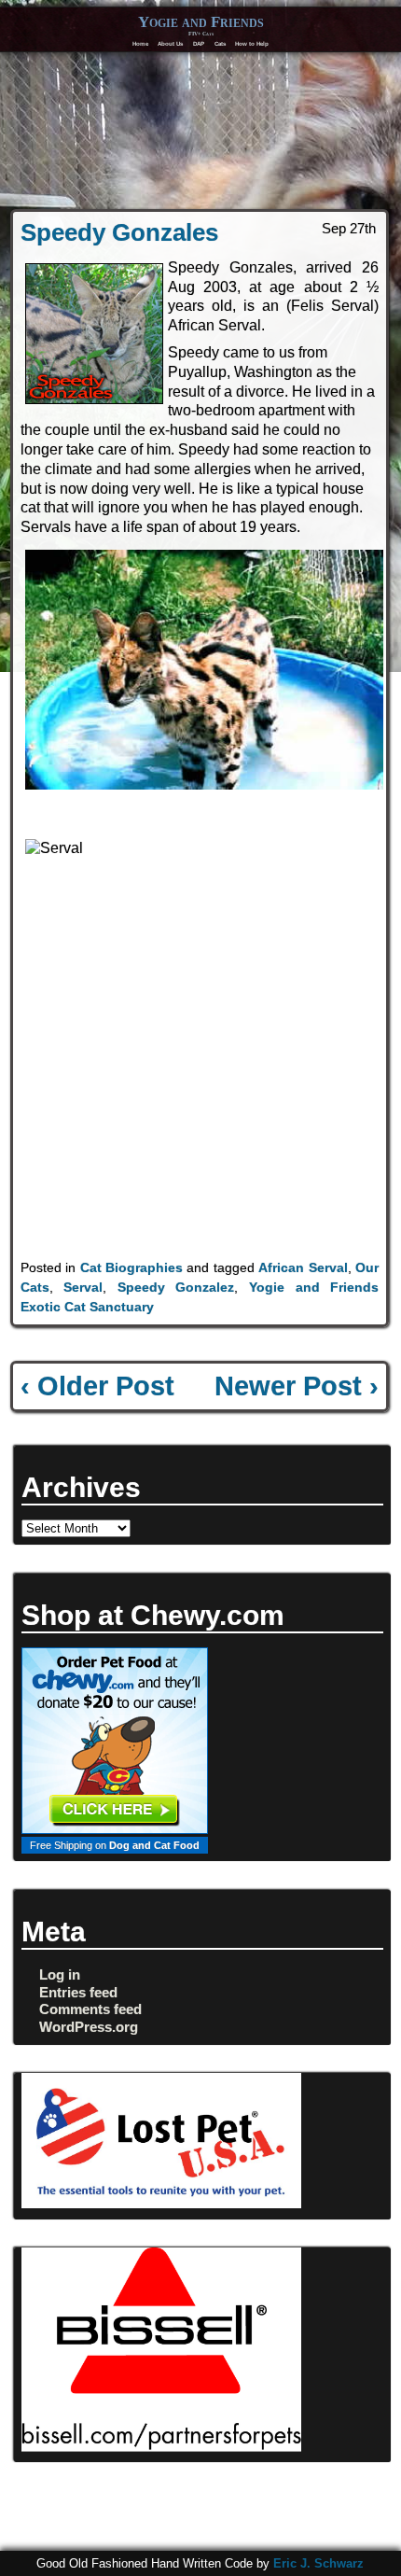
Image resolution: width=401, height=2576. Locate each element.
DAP (199, 43)
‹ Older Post (97, 1386)
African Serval (303, 1267)
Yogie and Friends (201, 22)
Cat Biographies (131, 1267)
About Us (170, 43)
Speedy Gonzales (119, 232)
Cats (220, 43)
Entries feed (78, 1992)
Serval (83, 1287)
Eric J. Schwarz (318, 2563)
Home (140, 43)
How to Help (252, 43)
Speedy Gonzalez (176, 1287)
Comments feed (90, 2009)
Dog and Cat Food (154, 1845)
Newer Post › (297, 1386)
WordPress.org (89, 2027)
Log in (60, 1974)
